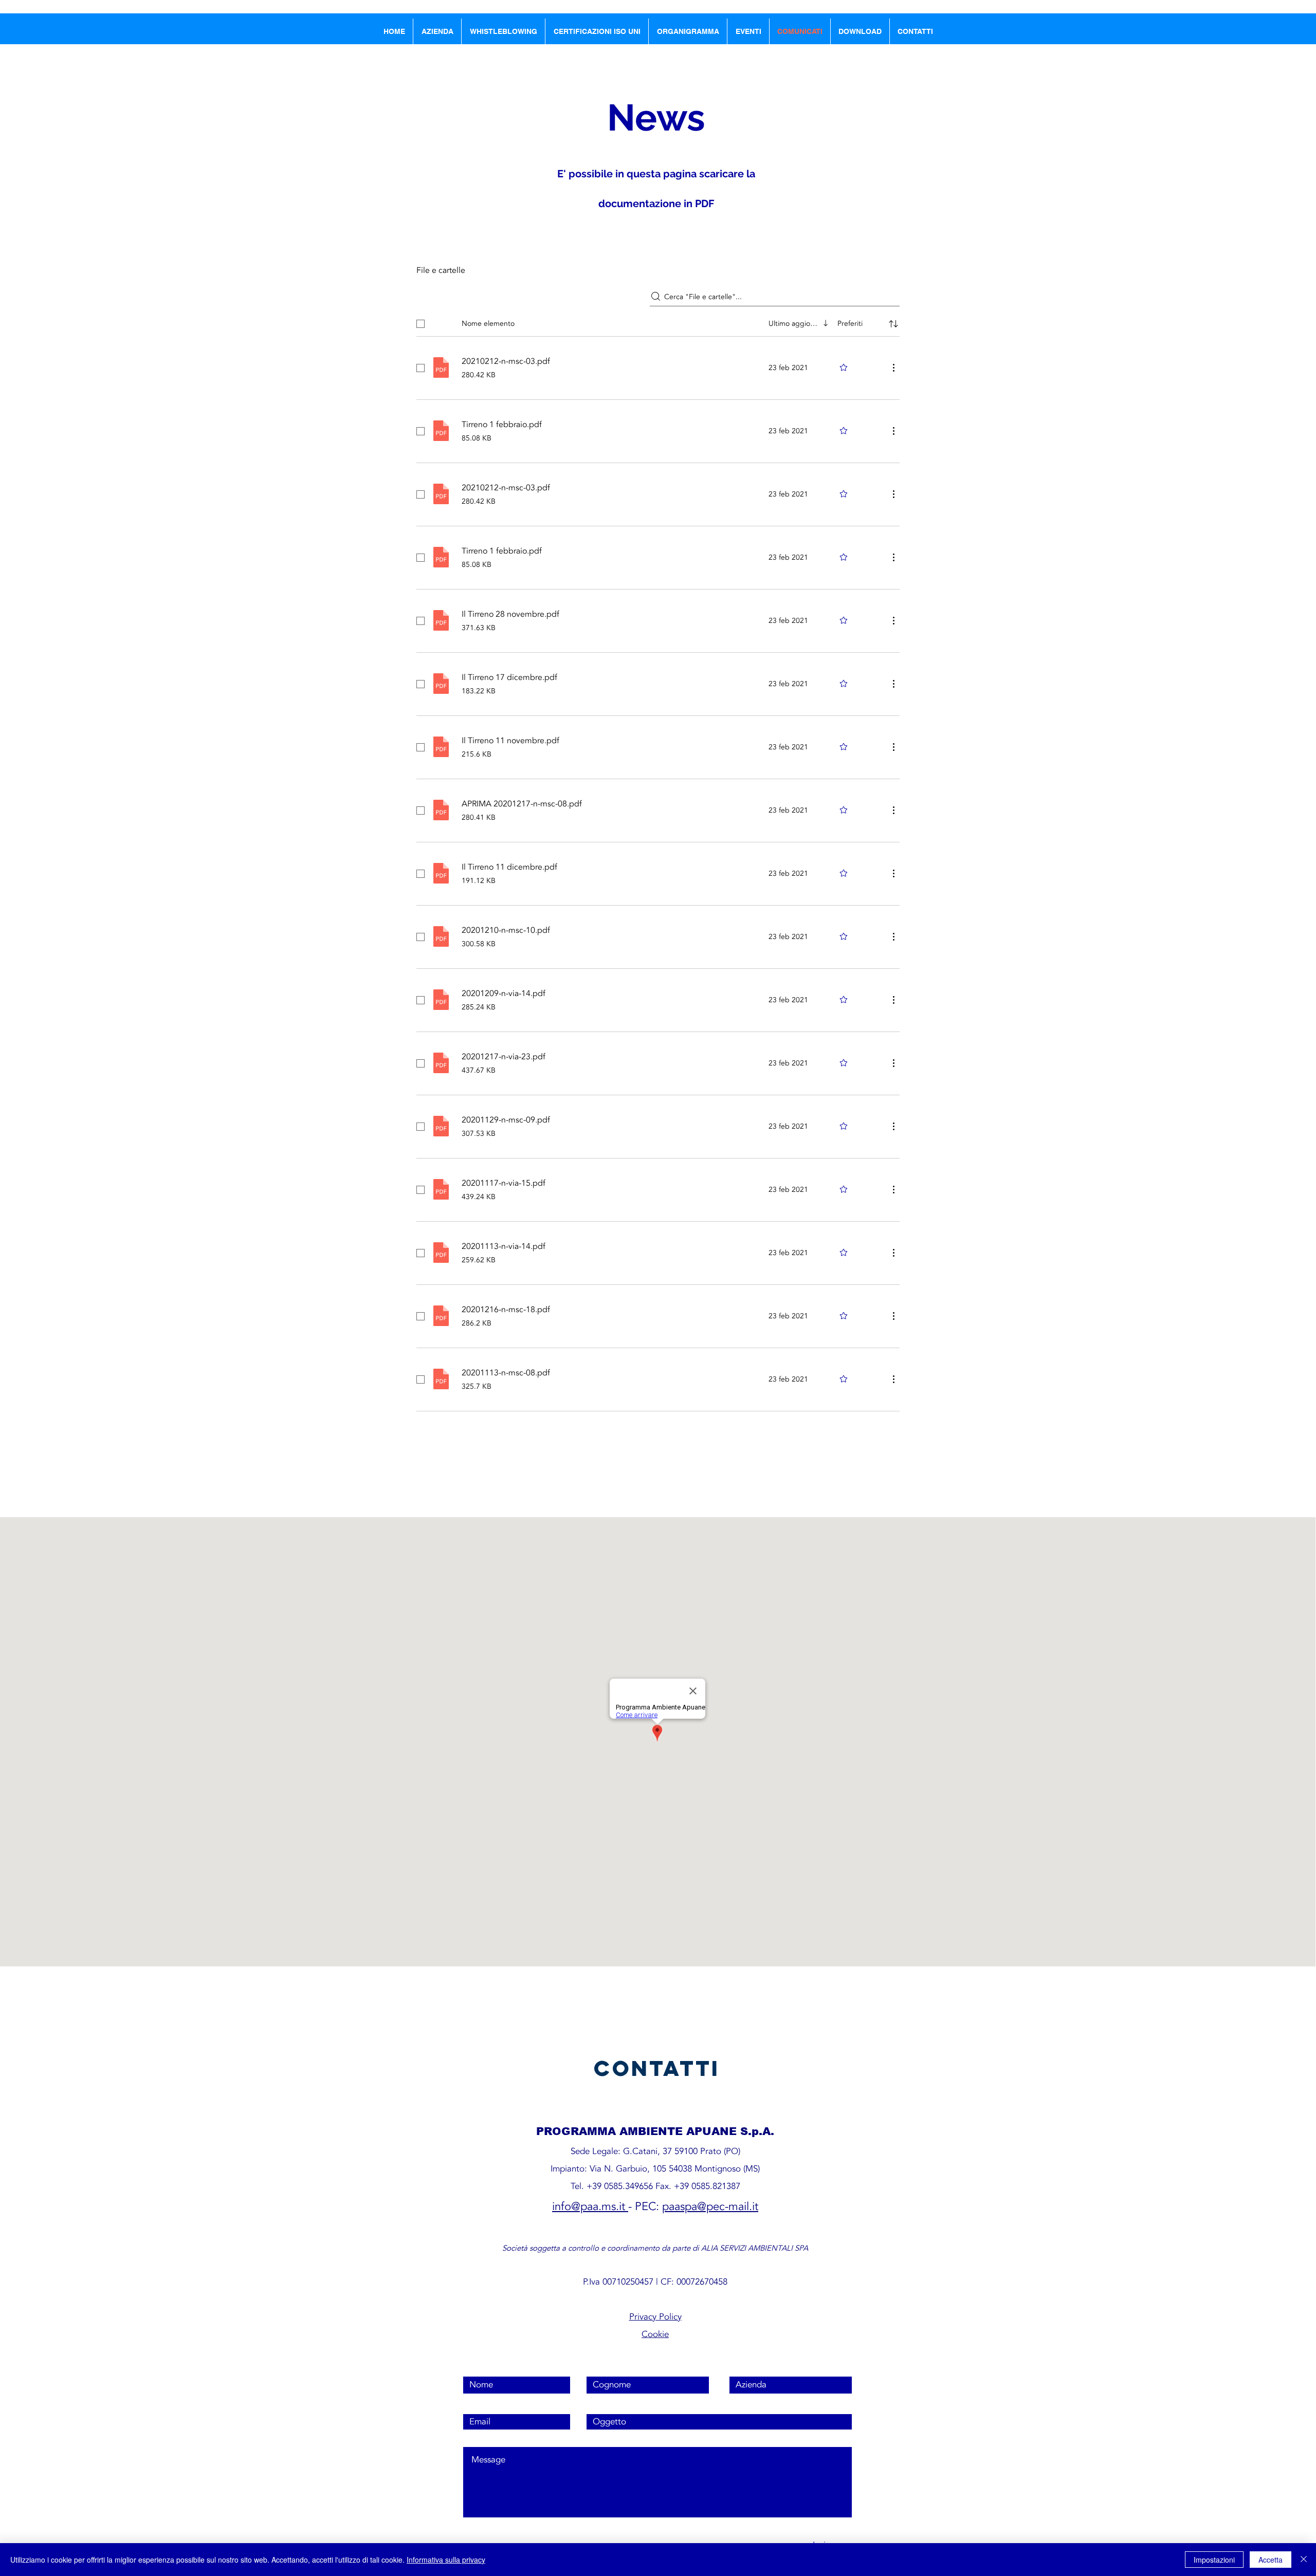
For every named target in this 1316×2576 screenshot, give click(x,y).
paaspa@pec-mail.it (710, 2206)
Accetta (1271, 2560)
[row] (658, 322)
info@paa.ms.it (589, 2206)
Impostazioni (1214, 2560)
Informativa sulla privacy (446, 2560)
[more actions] (893, 367)
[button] (748, 31)
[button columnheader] (893, 324)
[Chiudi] (1304, 2560)
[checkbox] (421, 324)
